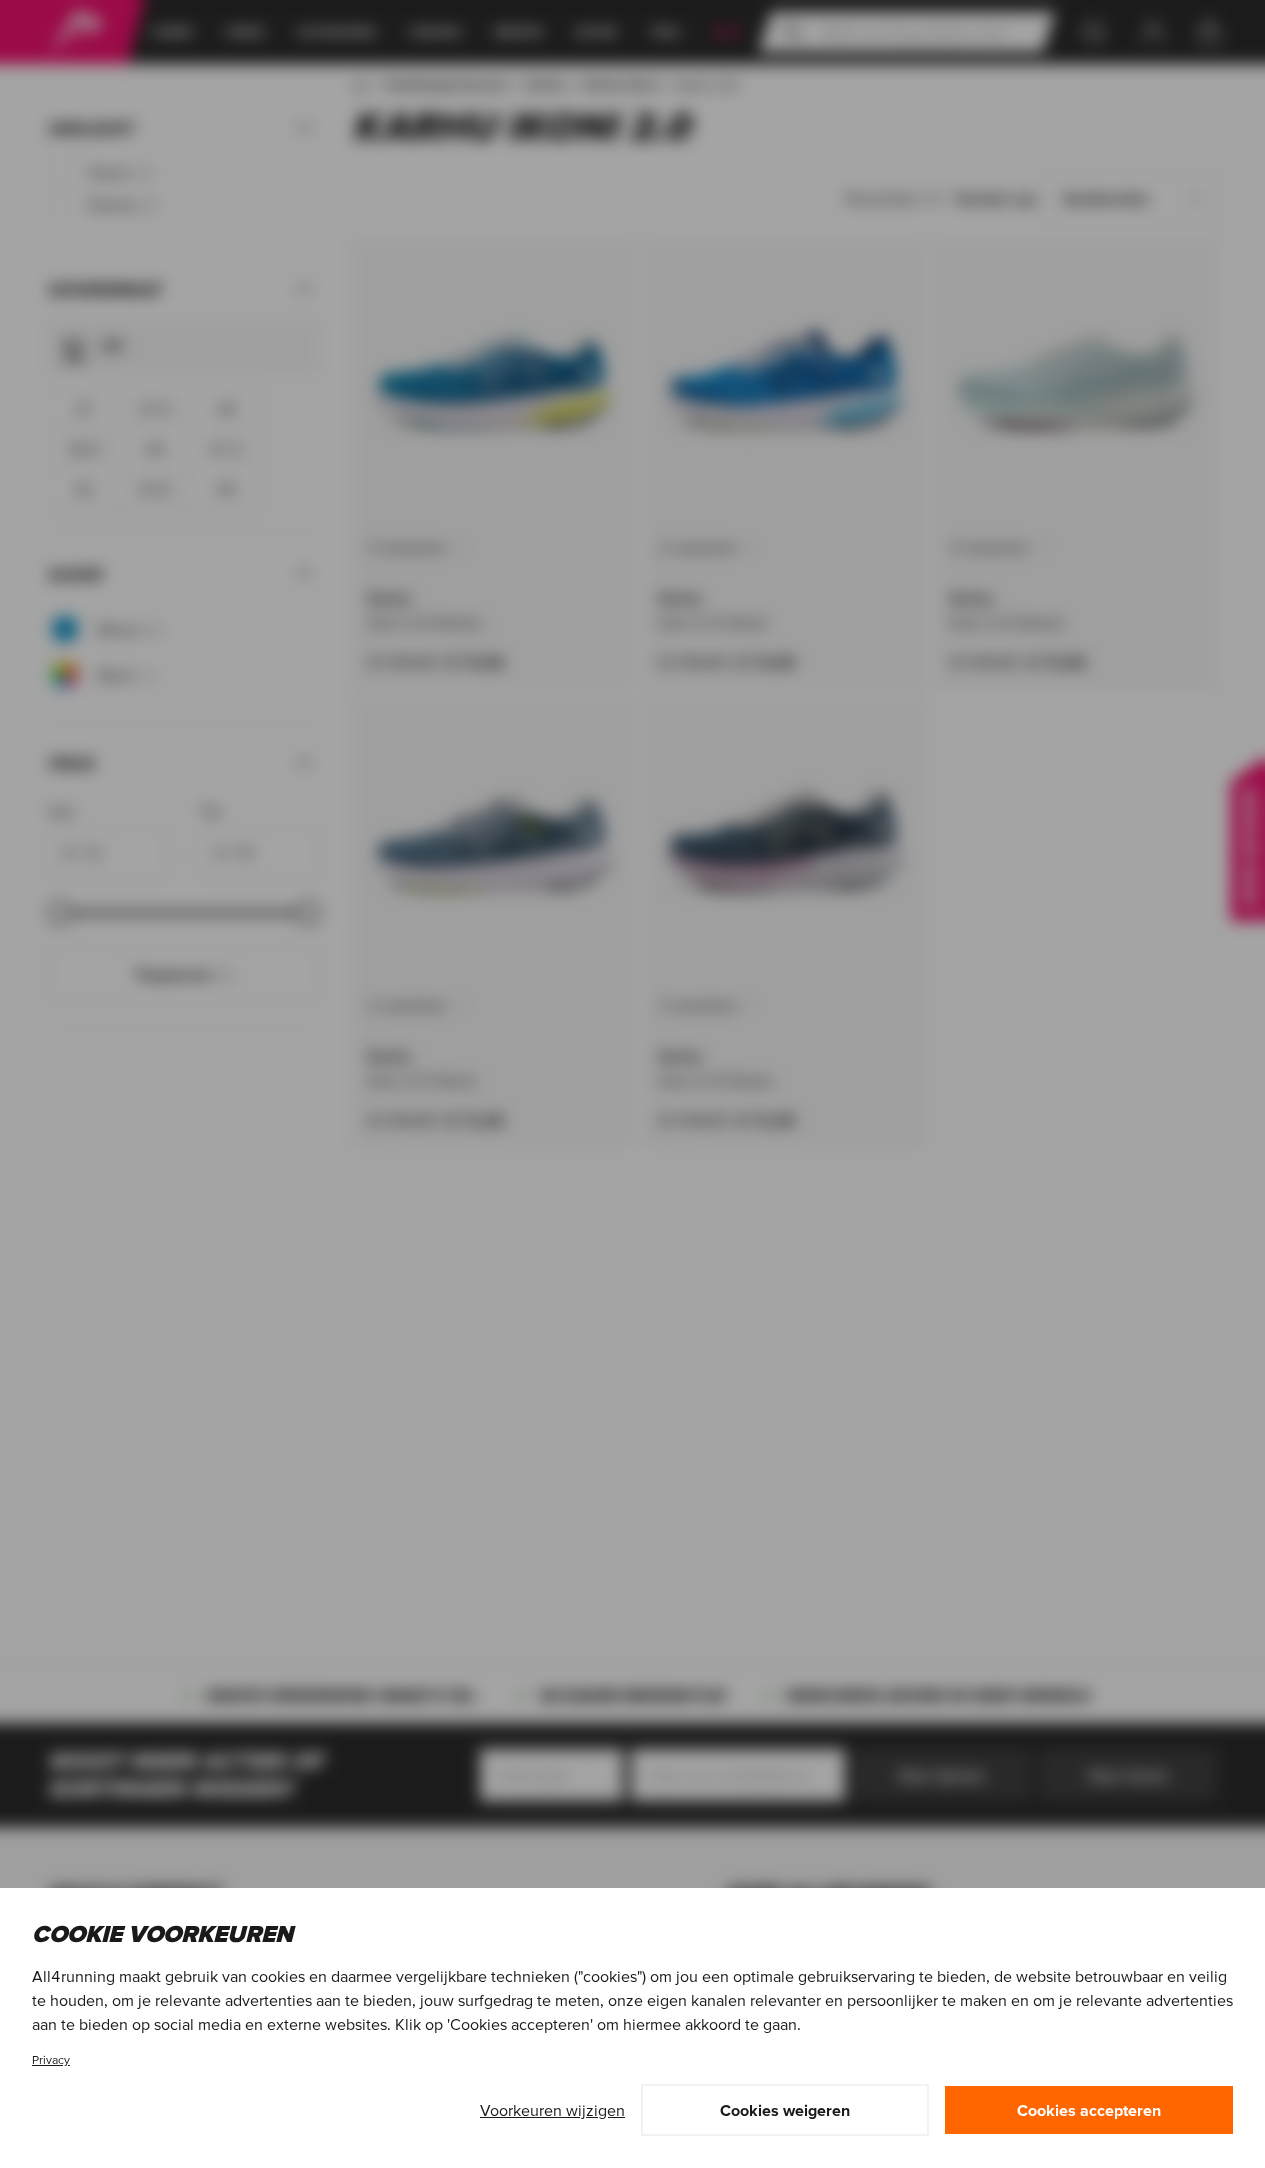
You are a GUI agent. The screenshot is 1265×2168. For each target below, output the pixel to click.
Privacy (51, 2059)
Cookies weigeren (785, 2110)
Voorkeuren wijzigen (552, 2110)
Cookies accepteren (1089, 2110)
